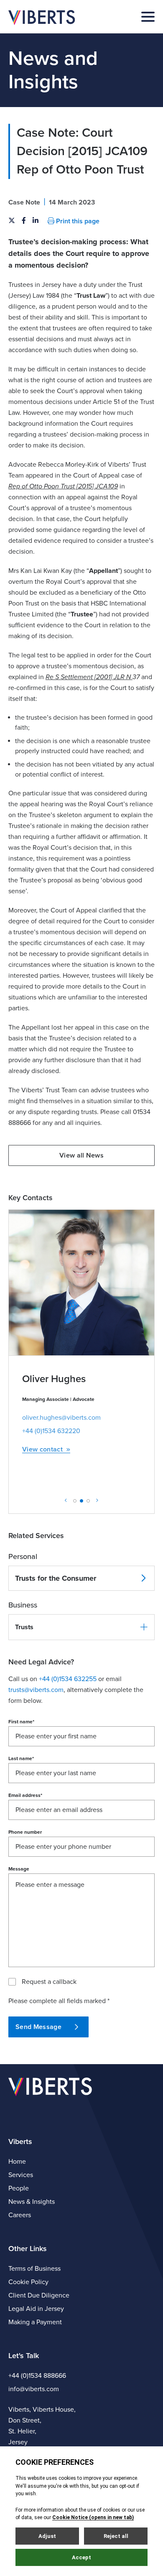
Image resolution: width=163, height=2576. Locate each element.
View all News (81, 1155)
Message (19, 1869)
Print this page (77, 221)
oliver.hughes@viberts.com (61, 1418)
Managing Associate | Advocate (58, 1399)
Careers (20, 2215)
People (19, 2188)
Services (21, 2175)
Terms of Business (34, 2269)
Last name (21, 1758)
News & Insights (32, 2202)
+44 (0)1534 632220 (51, 1431)
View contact (42, 1450)
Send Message (38, 2027)
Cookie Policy (28, 2282)
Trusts (24, 1627)
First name (21, 1722)
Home (17, 2162)
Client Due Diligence (39, 2295)
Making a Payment (35, 2322)
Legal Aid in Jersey (36, 2309)
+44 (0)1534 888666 (37, 2376)
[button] (81, 1627)
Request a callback (49, 1982)
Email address (25, 1795)
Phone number (25, 1832)
